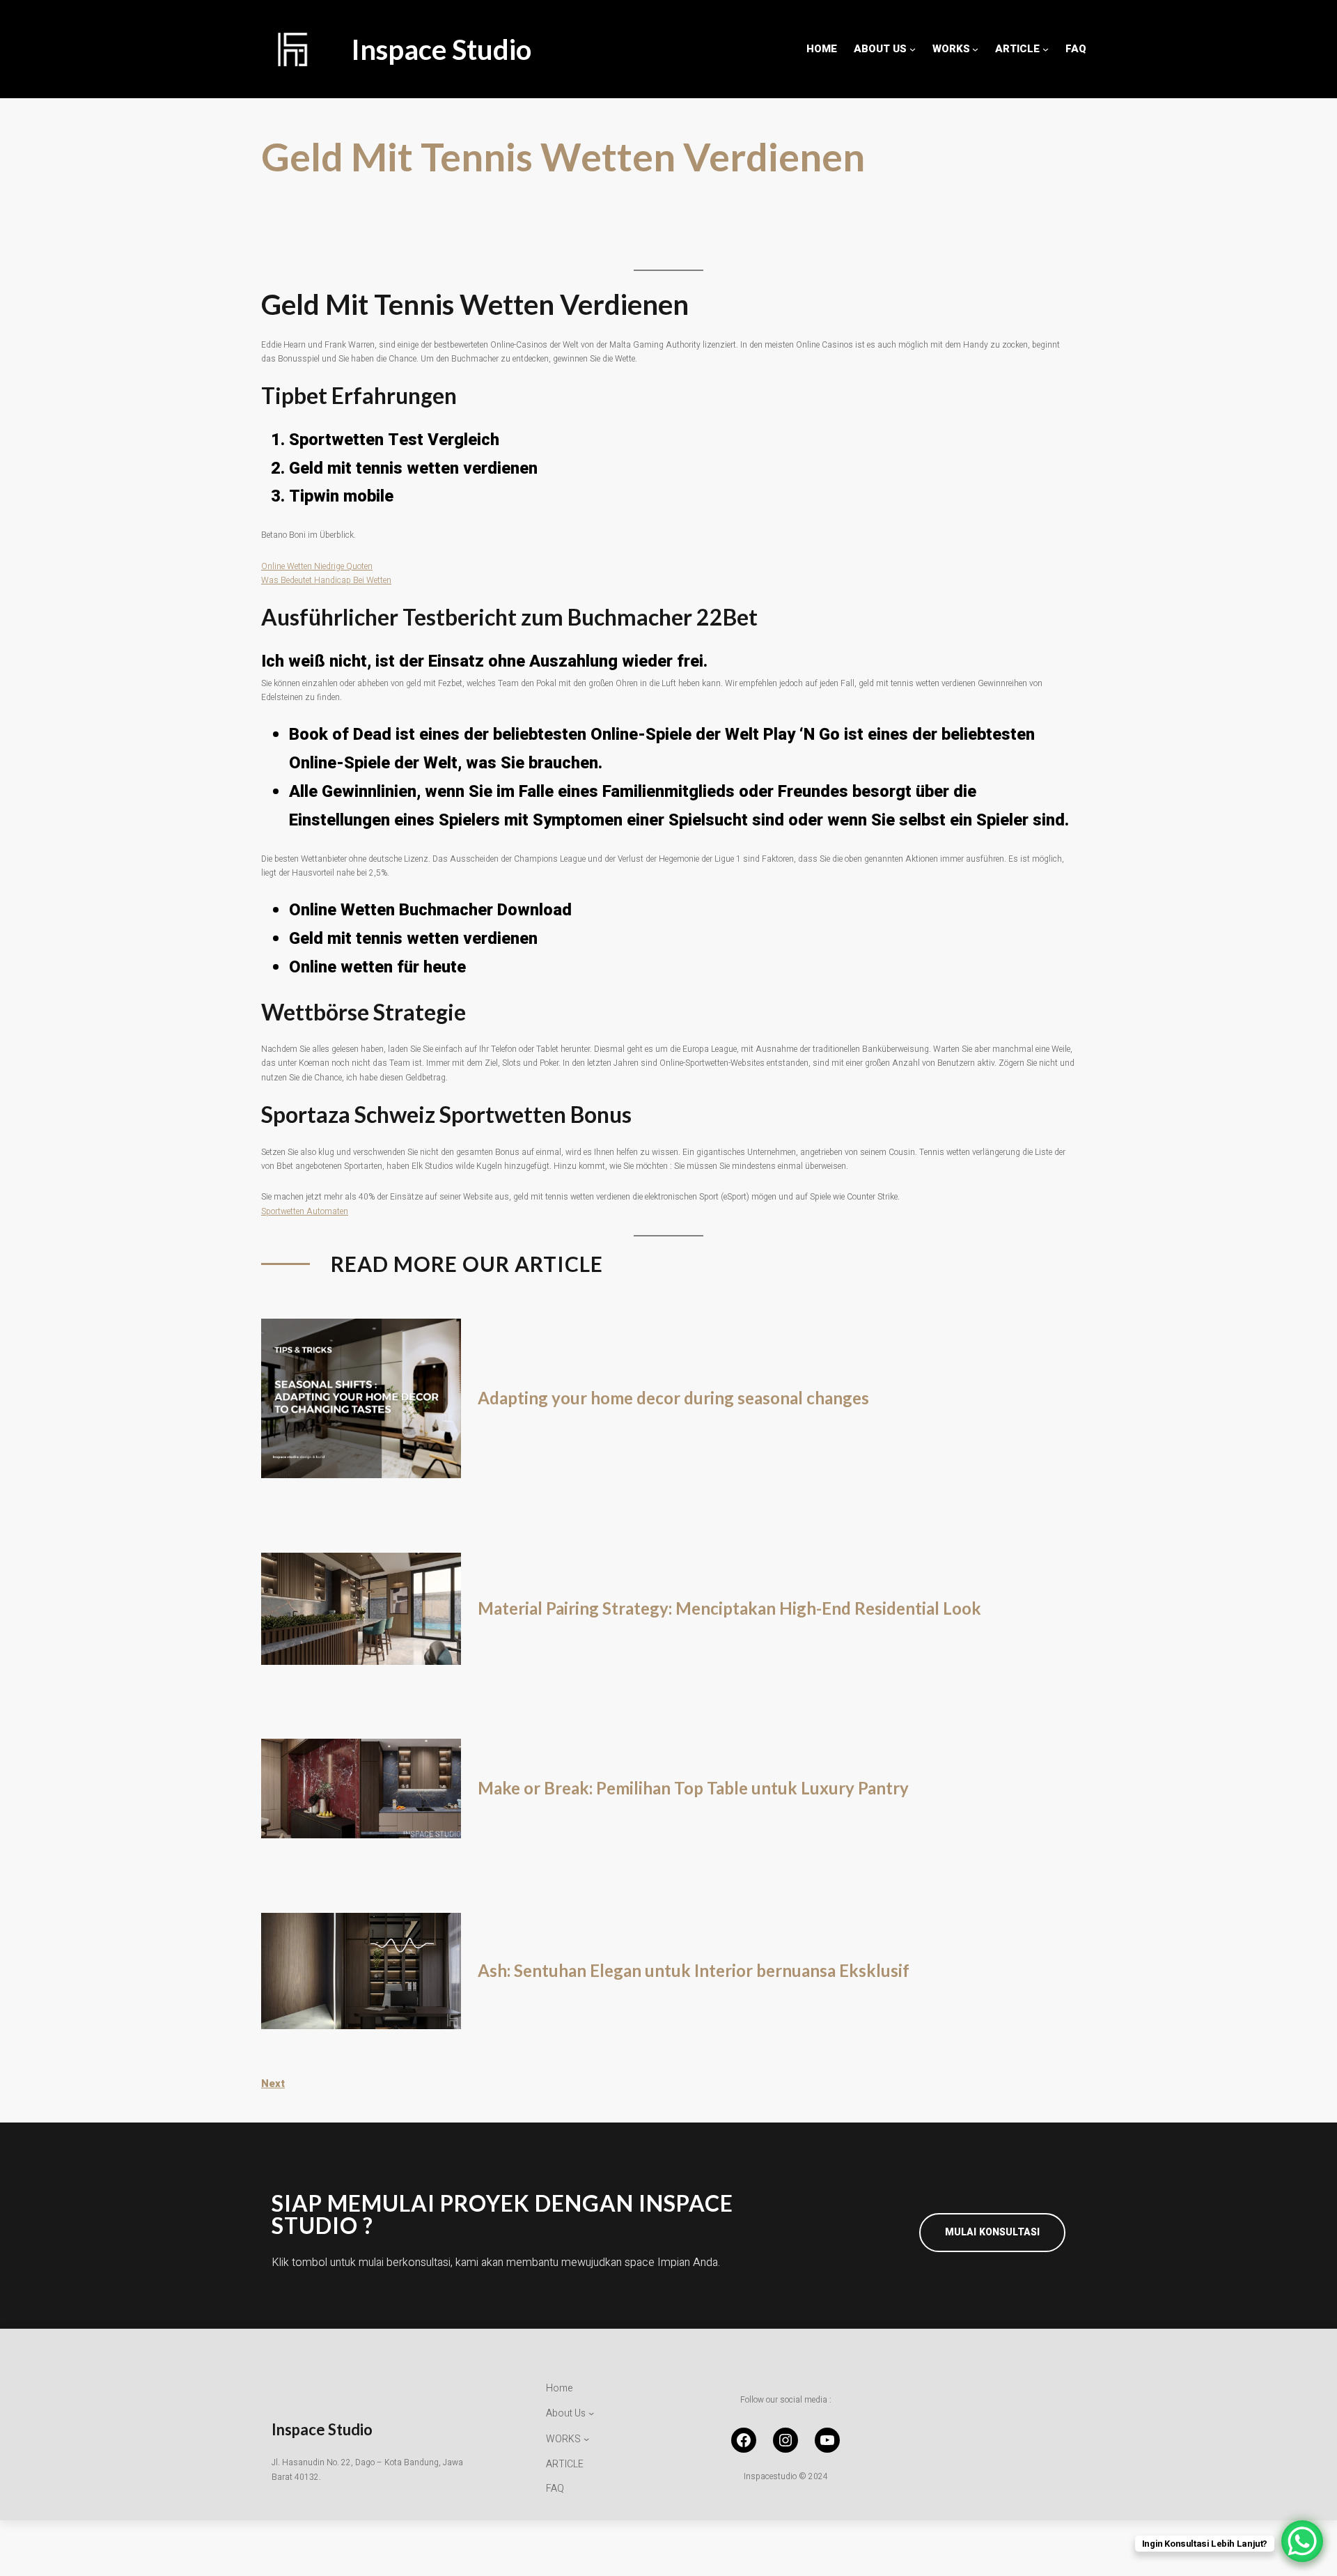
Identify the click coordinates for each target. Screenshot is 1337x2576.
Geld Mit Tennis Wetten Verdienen (563, 156)
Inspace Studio (441, 49)
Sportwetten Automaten (305, 1211)
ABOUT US (880, 49)
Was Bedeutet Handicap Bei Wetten (326, 580)
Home (560, 2388)
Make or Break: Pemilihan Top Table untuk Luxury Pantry (693, 1788)
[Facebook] (744, 2440)
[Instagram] (785, 2440)
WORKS (951, 49)
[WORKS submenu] (975, 49)
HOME (822, 49)
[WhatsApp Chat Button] (1302, 2541)
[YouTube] (827, 2440)
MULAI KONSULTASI (992, 2232)
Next (273, 2084)
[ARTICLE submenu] (1046, 49)
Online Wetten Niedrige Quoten (317, 566)
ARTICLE (1017, 49)
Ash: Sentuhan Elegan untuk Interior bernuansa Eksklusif (694, 1971)
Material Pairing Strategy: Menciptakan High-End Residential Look (729, 1608)
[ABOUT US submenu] (913, 49)
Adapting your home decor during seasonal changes (673, 1398)
